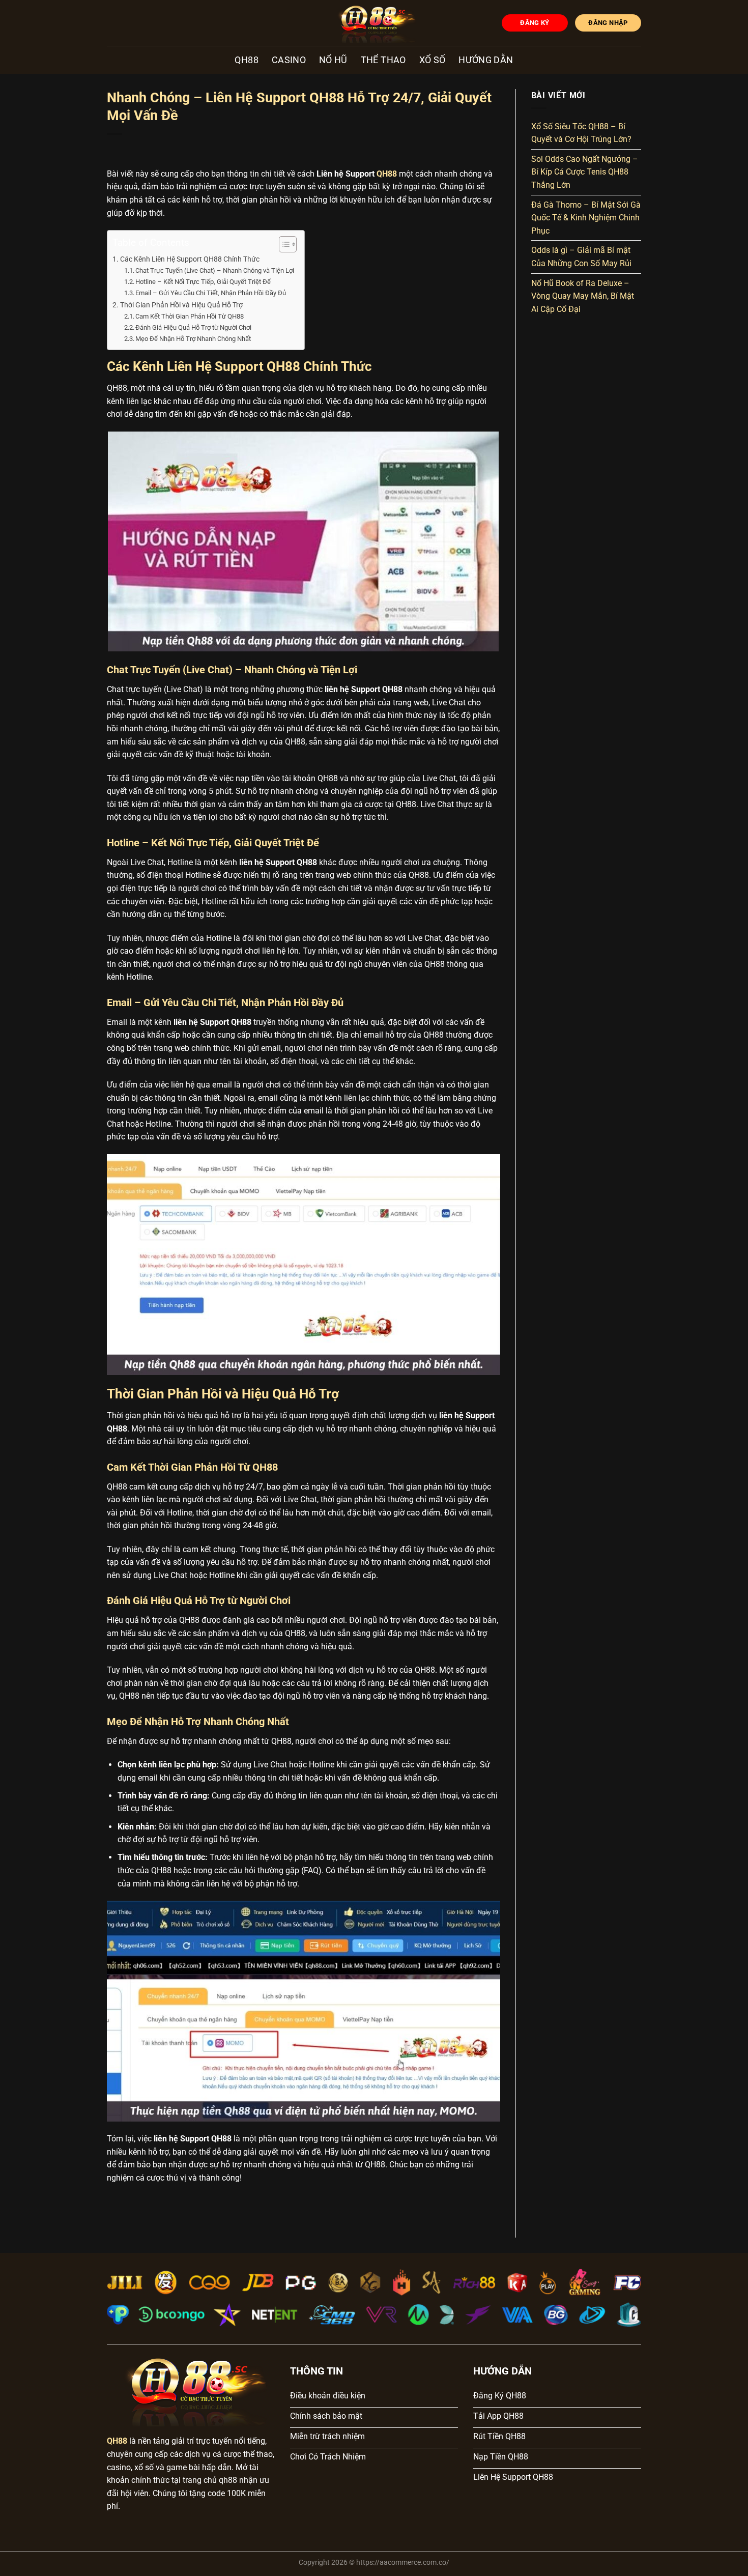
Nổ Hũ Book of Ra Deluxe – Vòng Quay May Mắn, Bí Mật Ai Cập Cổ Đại (583, 296)
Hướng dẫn (486, 60)
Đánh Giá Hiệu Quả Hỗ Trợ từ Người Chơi (193, 327)
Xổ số (433, 60)
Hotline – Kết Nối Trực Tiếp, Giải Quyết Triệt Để (203, 282)
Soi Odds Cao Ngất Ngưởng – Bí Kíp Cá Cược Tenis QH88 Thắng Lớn (585, 172)
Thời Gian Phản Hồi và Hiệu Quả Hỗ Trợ (181, 305)
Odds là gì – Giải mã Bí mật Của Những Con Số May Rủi (581, 257)
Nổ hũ (333, 60)
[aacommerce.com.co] (374, 23)
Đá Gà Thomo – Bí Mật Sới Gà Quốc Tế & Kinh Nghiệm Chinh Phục (586, 218)
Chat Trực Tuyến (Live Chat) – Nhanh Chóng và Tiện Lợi (215, 270)
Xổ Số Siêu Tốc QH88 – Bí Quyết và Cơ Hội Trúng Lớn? (581, 133)
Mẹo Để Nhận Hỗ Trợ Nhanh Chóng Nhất (193, 339)
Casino (289, 60)
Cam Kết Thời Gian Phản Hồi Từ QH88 (190, 316)
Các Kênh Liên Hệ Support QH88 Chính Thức (190, 259)
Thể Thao (383, 60)
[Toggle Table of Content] (283, 244)
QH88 (246, 60)
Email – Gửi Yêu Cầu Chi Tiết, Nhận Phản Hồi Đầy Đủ (211, 293)
